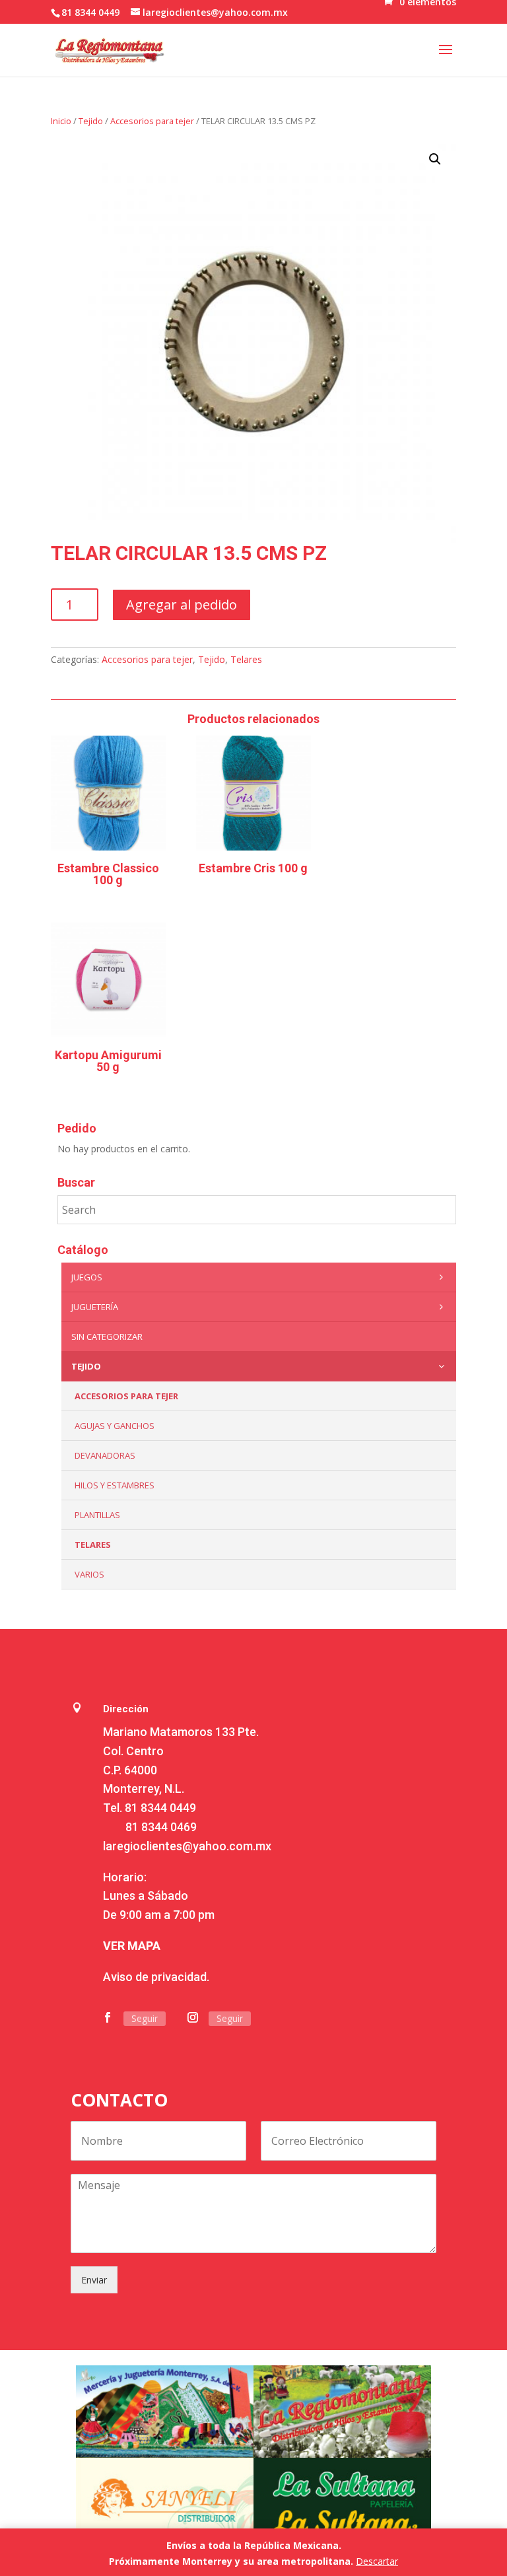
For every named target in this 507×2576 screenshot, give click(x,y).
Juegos (87, 1277)
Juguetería (95, 1307)
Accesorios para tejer (152, 121)
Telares (246, 659)
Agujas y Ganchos (115, 1426)
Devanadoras (105, 1455)
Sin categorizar (107, 1337)
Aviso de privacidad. (156, 1977)
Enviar (94, 2280)
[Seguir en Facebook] (108, 2017)
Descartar (377, 2561)
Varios (89, 1574)
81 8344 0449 (160, 1808)
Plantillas (97, 1515)
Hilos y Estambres (115, 1485)
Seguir (145, 2018)
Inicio (61, 121)
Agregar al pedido (182, 605)
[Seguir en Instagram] (193, 2017)
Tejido (91, 121)
